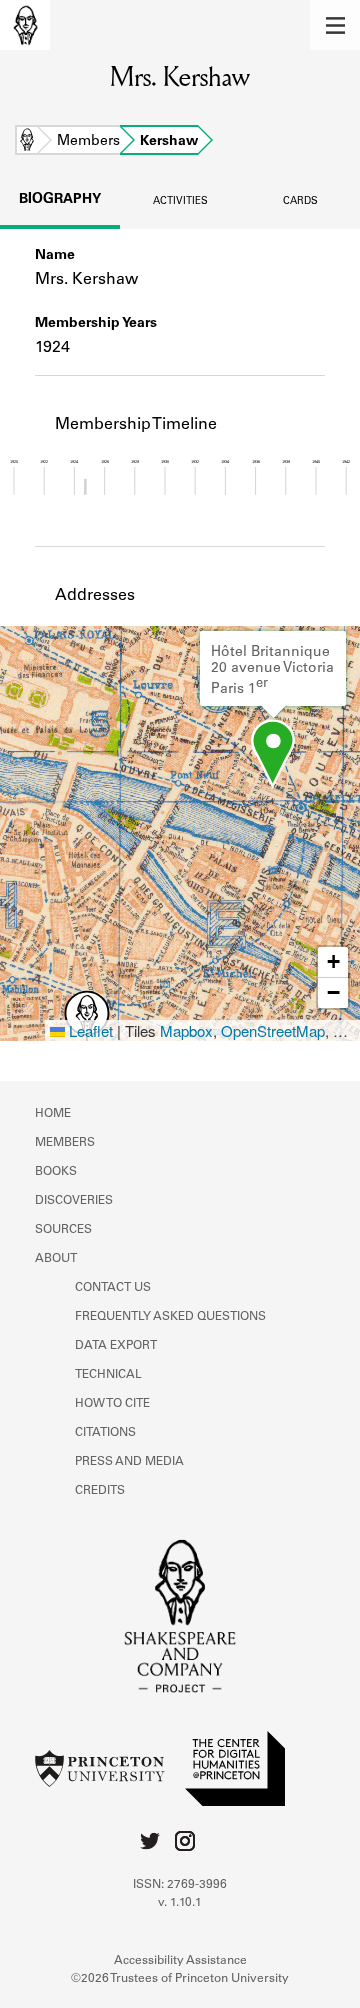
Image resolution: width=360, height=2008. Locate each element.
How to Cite (112, 1404)
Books (56, 1172)
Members (88, 142)
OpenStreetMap (273, 1030)
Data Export (116, 1346)
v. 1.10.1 (180, 1903)
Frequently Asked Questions (170, 1317)
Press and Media (129, 1462)
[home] (25, 25)
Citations (105, 1433)
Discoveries (74, 1201)
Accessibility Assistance (180, 1961)
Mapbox (186, 1030)
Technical (108, 1375)
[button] (335, 25)
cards (300, 202)
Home (27, 142)
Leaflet (89, 1030)
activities (180, 202)
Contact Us (113, 1288)
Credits (100, 1491)
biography (60, 200)
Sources (63, 1230)
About (56, 1259)
